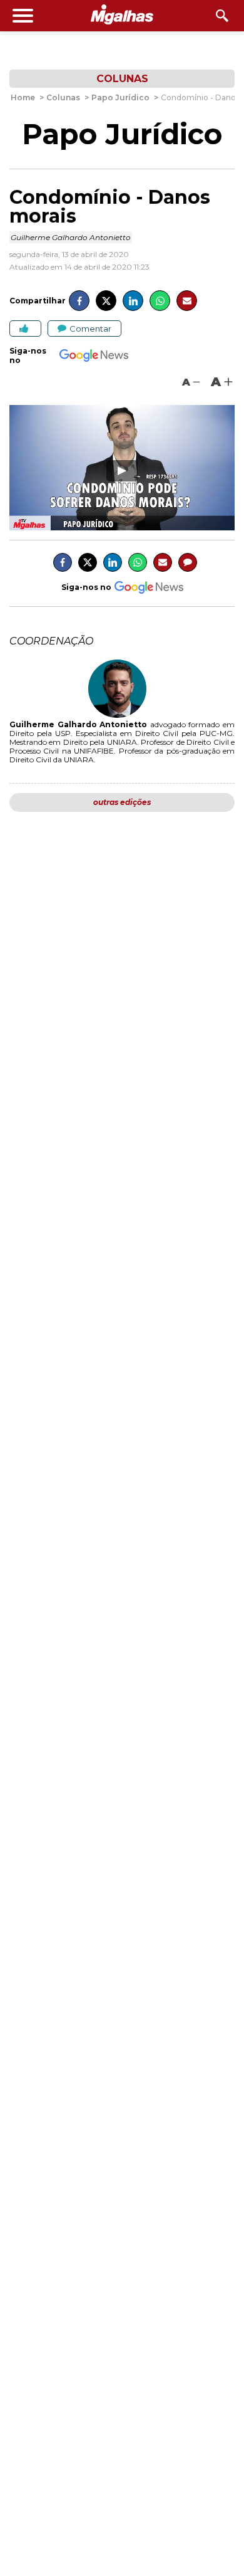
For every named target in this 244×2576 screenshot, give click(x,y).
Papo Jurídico (122, 134)
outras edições (122, 802)
